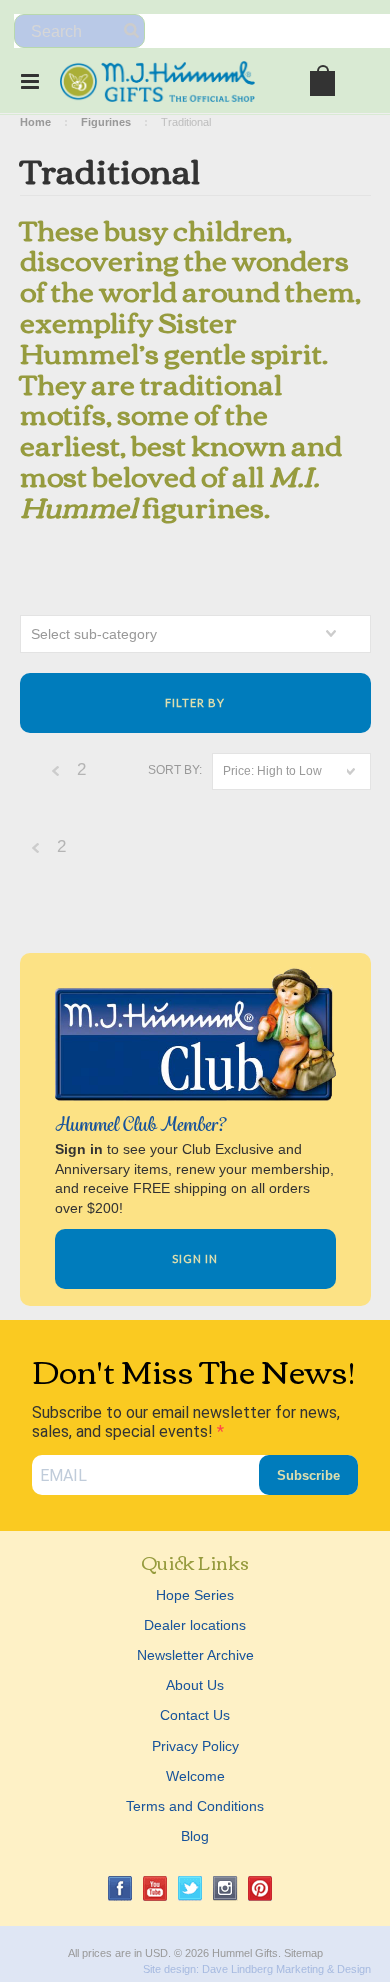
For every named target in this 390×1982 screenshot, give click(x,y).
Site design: (171, 1969)
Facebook (120, 1888)
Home (35, 122)
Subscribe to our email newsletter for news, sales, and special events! (186, 1422)
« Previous (56, 775)
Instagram (225, 1888)
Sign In (195, 1258)
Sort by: (175, 770)
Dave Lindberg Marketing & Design (286, 1969)
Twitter (190, 1888)
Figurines (106, 122)
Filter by (195, 702)
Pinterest (260, 1888)
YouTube (155, 1888)
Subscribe (308, 1475)
